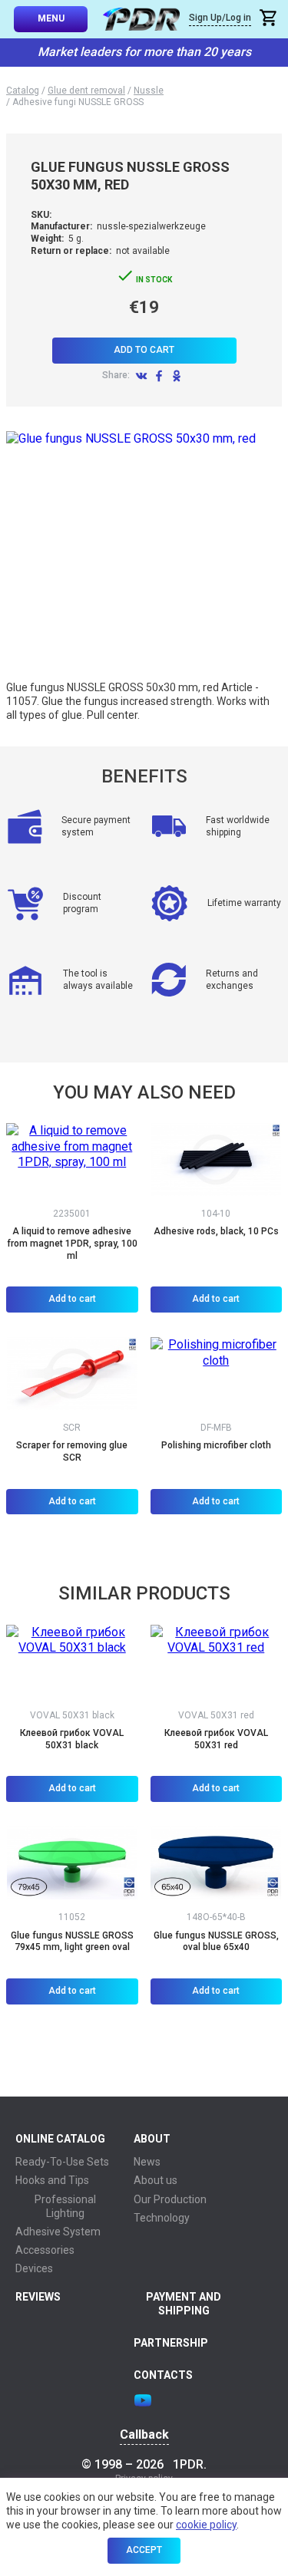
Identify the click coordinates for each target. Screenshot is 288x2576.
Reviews (38, 2297)
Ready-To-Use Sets (62, 2162)
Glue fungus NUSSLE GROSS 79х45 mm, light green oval (72, 1942)
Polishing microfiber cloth (216, 1445)
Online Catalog (60, 2139)
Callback (144, 2435)
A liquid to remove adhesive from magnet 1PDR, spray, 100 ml (72, 1243)
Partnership (171, 2343)
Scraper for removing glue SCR (72, 1451)
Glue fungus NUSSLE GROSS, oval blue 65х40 (216, 1942)
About (152, 2139)
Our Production (170, 2199)
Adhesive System (58, 2232)
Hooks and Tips (52, 2180)
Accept (144, 2550)
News (147, 2162)
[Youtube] (143, 2400)
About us (156, 2180)
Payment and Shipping (184, 2304)
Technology (162, 2218)
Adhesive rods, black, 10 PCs (216, 1231)
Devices (34, 2268)
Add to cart (144, 350)
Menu (51, 18)
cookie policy (206, 2525)
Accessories (45, 2250)
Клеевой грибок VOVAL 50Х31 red (216, 1739)
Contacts (163, 2375)
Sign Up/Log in (220, 18)
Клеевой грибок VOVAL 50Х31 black (72, 1739)
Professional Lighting (65, 2206)
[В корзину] (270, 20)
